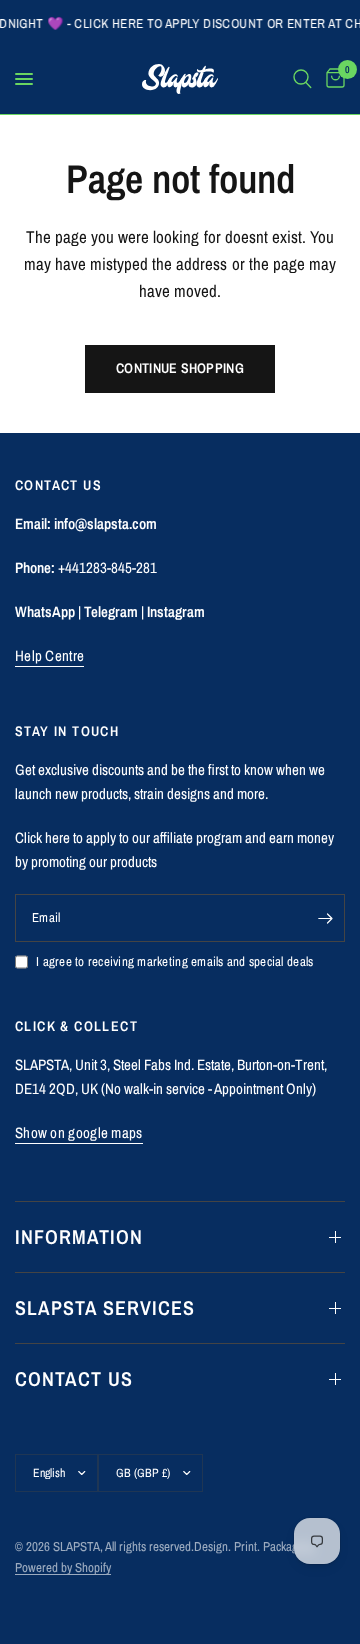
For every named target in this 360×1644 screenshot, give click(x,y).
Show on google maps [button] (79, 1132)
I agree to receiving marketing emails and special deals (174, 961)
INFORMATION (79, 1236)
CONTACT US (74, 1378)
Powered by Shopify (63, 1567)
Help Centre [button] (49, 655)
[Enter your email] (325, 918)
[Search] (302, 79)
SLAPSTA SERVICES (105, 1307)
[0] (332, 79)
